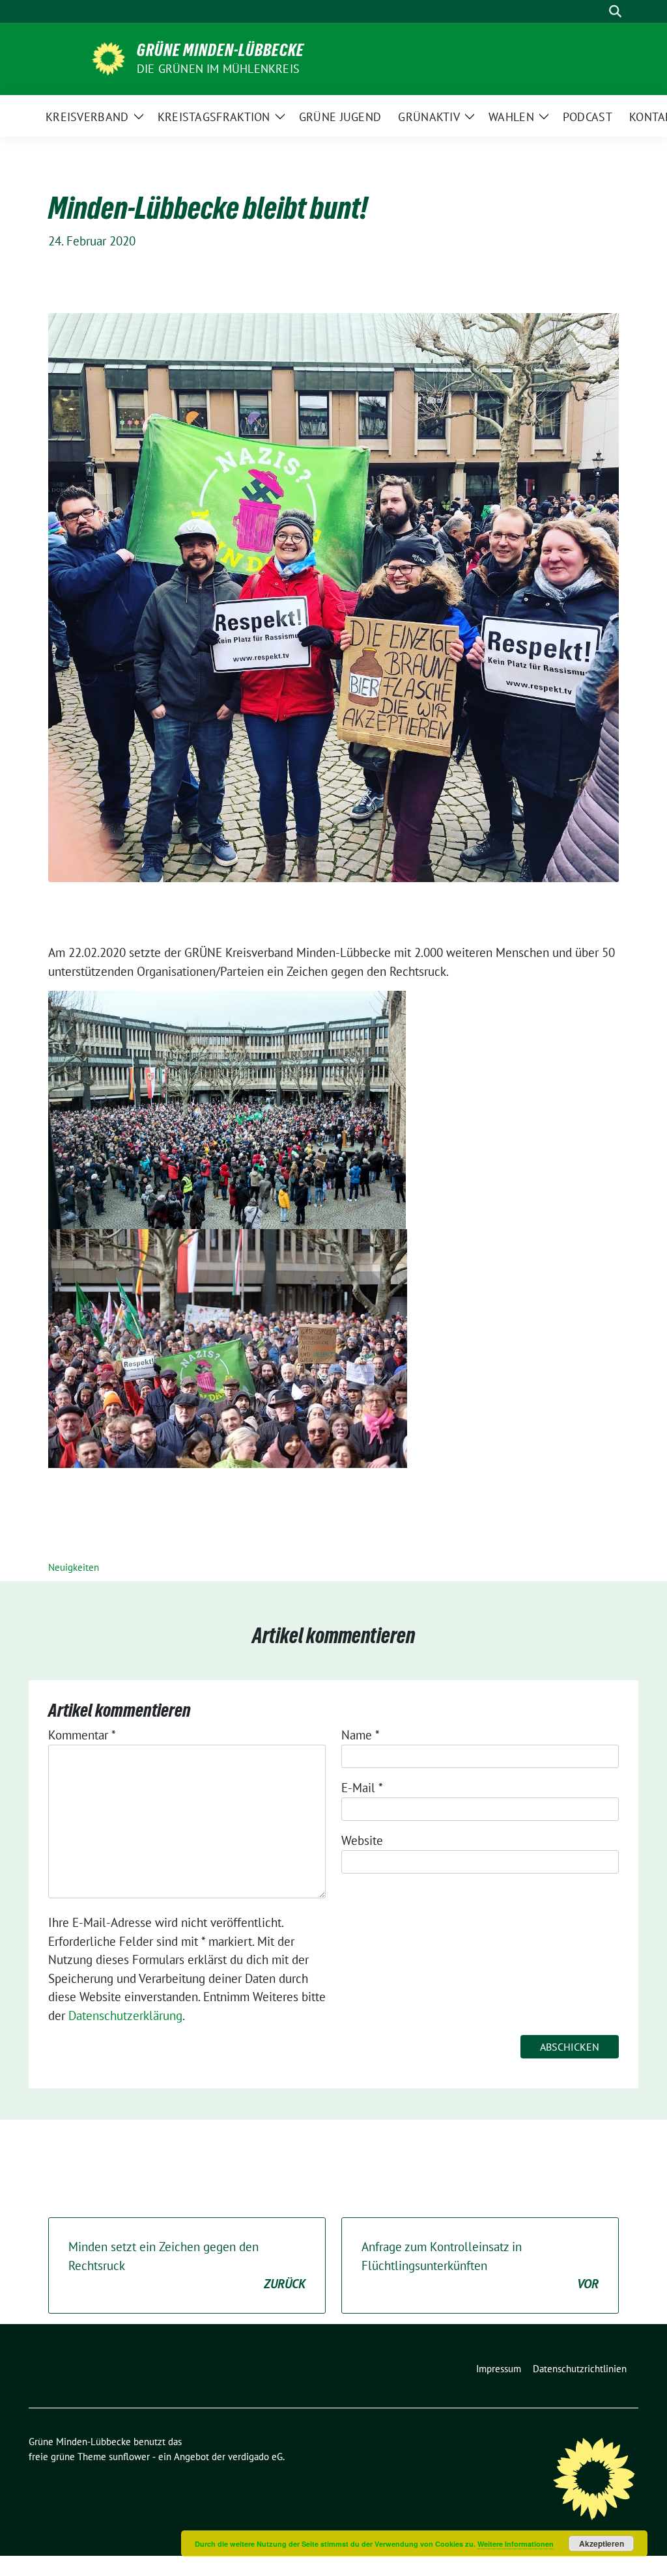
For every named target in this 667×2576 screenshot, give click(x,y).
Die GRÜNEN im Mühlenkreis (218, 69)
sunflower (129, 2457)
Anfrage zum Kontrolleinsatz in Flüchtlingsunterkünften (480, 2265)
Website (362, 1840)
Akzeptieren (602, 2543)
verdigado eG (255, 2457)
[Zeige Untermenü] (139, 116)
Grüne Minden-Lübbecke (220, 50)
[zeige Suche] (615, 11)
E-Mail (362, 1788)
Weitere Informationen (516, 2544)
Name (361, 1735)
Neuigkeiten (74, 1567)
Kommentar (82, 1735)
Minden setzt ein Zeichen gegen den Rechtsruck (187, 2265)
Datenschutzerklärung (125, 2015)
